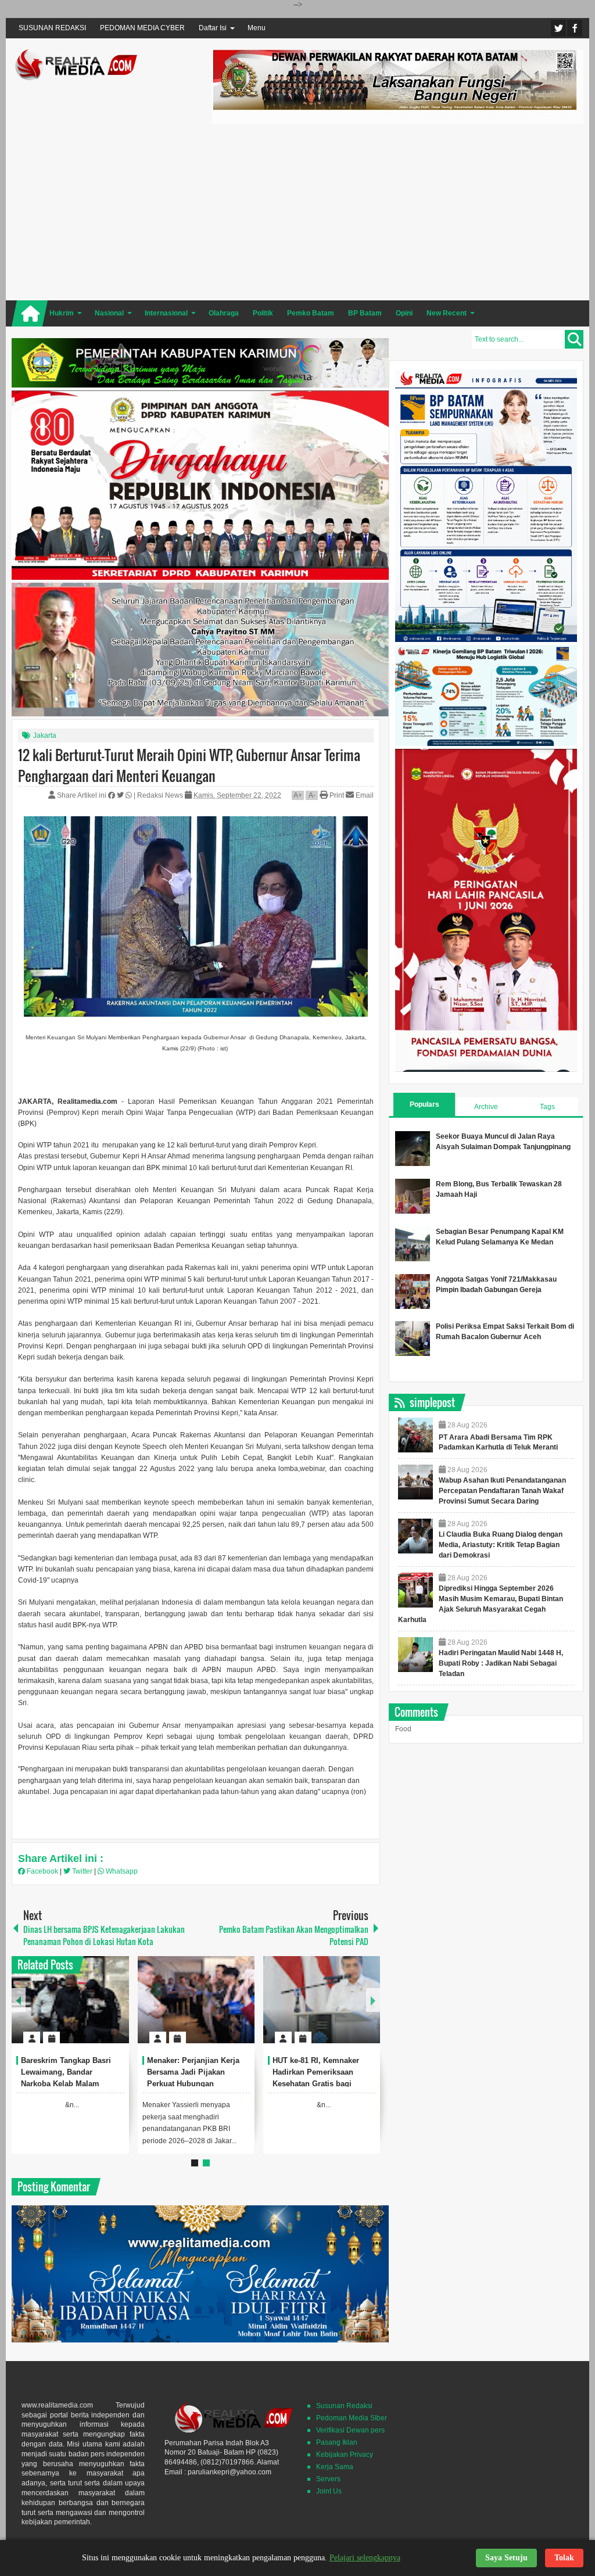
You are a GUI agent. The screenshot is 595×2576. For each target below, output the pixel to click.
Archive (486, 1107)
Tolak (564, 2558)
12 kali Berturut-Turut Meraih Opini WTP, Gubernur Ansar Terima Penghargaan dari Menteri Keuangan (189, 765)
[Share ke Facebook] (112, 795)
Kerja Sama (335, 2467)
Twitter (558, 28)
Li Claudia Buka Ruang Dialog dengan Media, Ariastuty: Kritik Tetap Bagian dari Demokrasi (501, 1545)
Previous (19, 2000)
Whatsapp (121, 1871)
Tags (547, 1107)
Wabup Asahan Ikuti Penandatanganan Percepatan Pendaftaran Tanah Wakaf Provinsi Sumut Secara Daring (502, 1491)
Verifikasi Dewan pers (350, 2430)
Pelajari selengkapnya (365, 2558)
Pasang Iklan (337, 2442)
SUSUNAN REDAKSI (52, 28)
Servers (328, 2479)
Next (373, 2000)
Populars (424, 1104)
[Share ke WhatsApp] (130, 795)
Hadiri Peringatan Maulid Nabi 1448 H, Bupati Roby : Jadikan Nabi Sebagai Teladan (501, 1663)
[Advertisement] (397, 210)
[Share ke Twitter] (121, 795)
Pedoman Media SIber (352, 2418)
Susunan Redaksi (344, 2406)
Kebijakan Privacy (345, 2455)
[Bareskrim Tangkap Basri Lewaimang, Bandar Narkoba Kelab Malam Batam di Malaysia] (70, 2000)
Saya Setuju (506, 2558)
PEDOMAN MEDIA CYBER (142, 28)
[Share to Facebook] (85, 2010)
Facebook (575, 28)
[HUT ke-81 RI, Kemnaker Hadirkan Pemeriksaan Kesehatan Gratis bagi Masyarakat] (322, 2000)
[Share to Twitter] (101, 2010)
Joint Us (329, 2491)
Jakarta (45, 736)
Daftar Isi (213, 28)
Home (30, 313)
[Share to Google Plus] (116, 2010)
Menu (257, 28)
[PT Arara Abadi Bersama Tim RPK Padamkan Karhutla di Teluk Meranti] (415, 1435)
